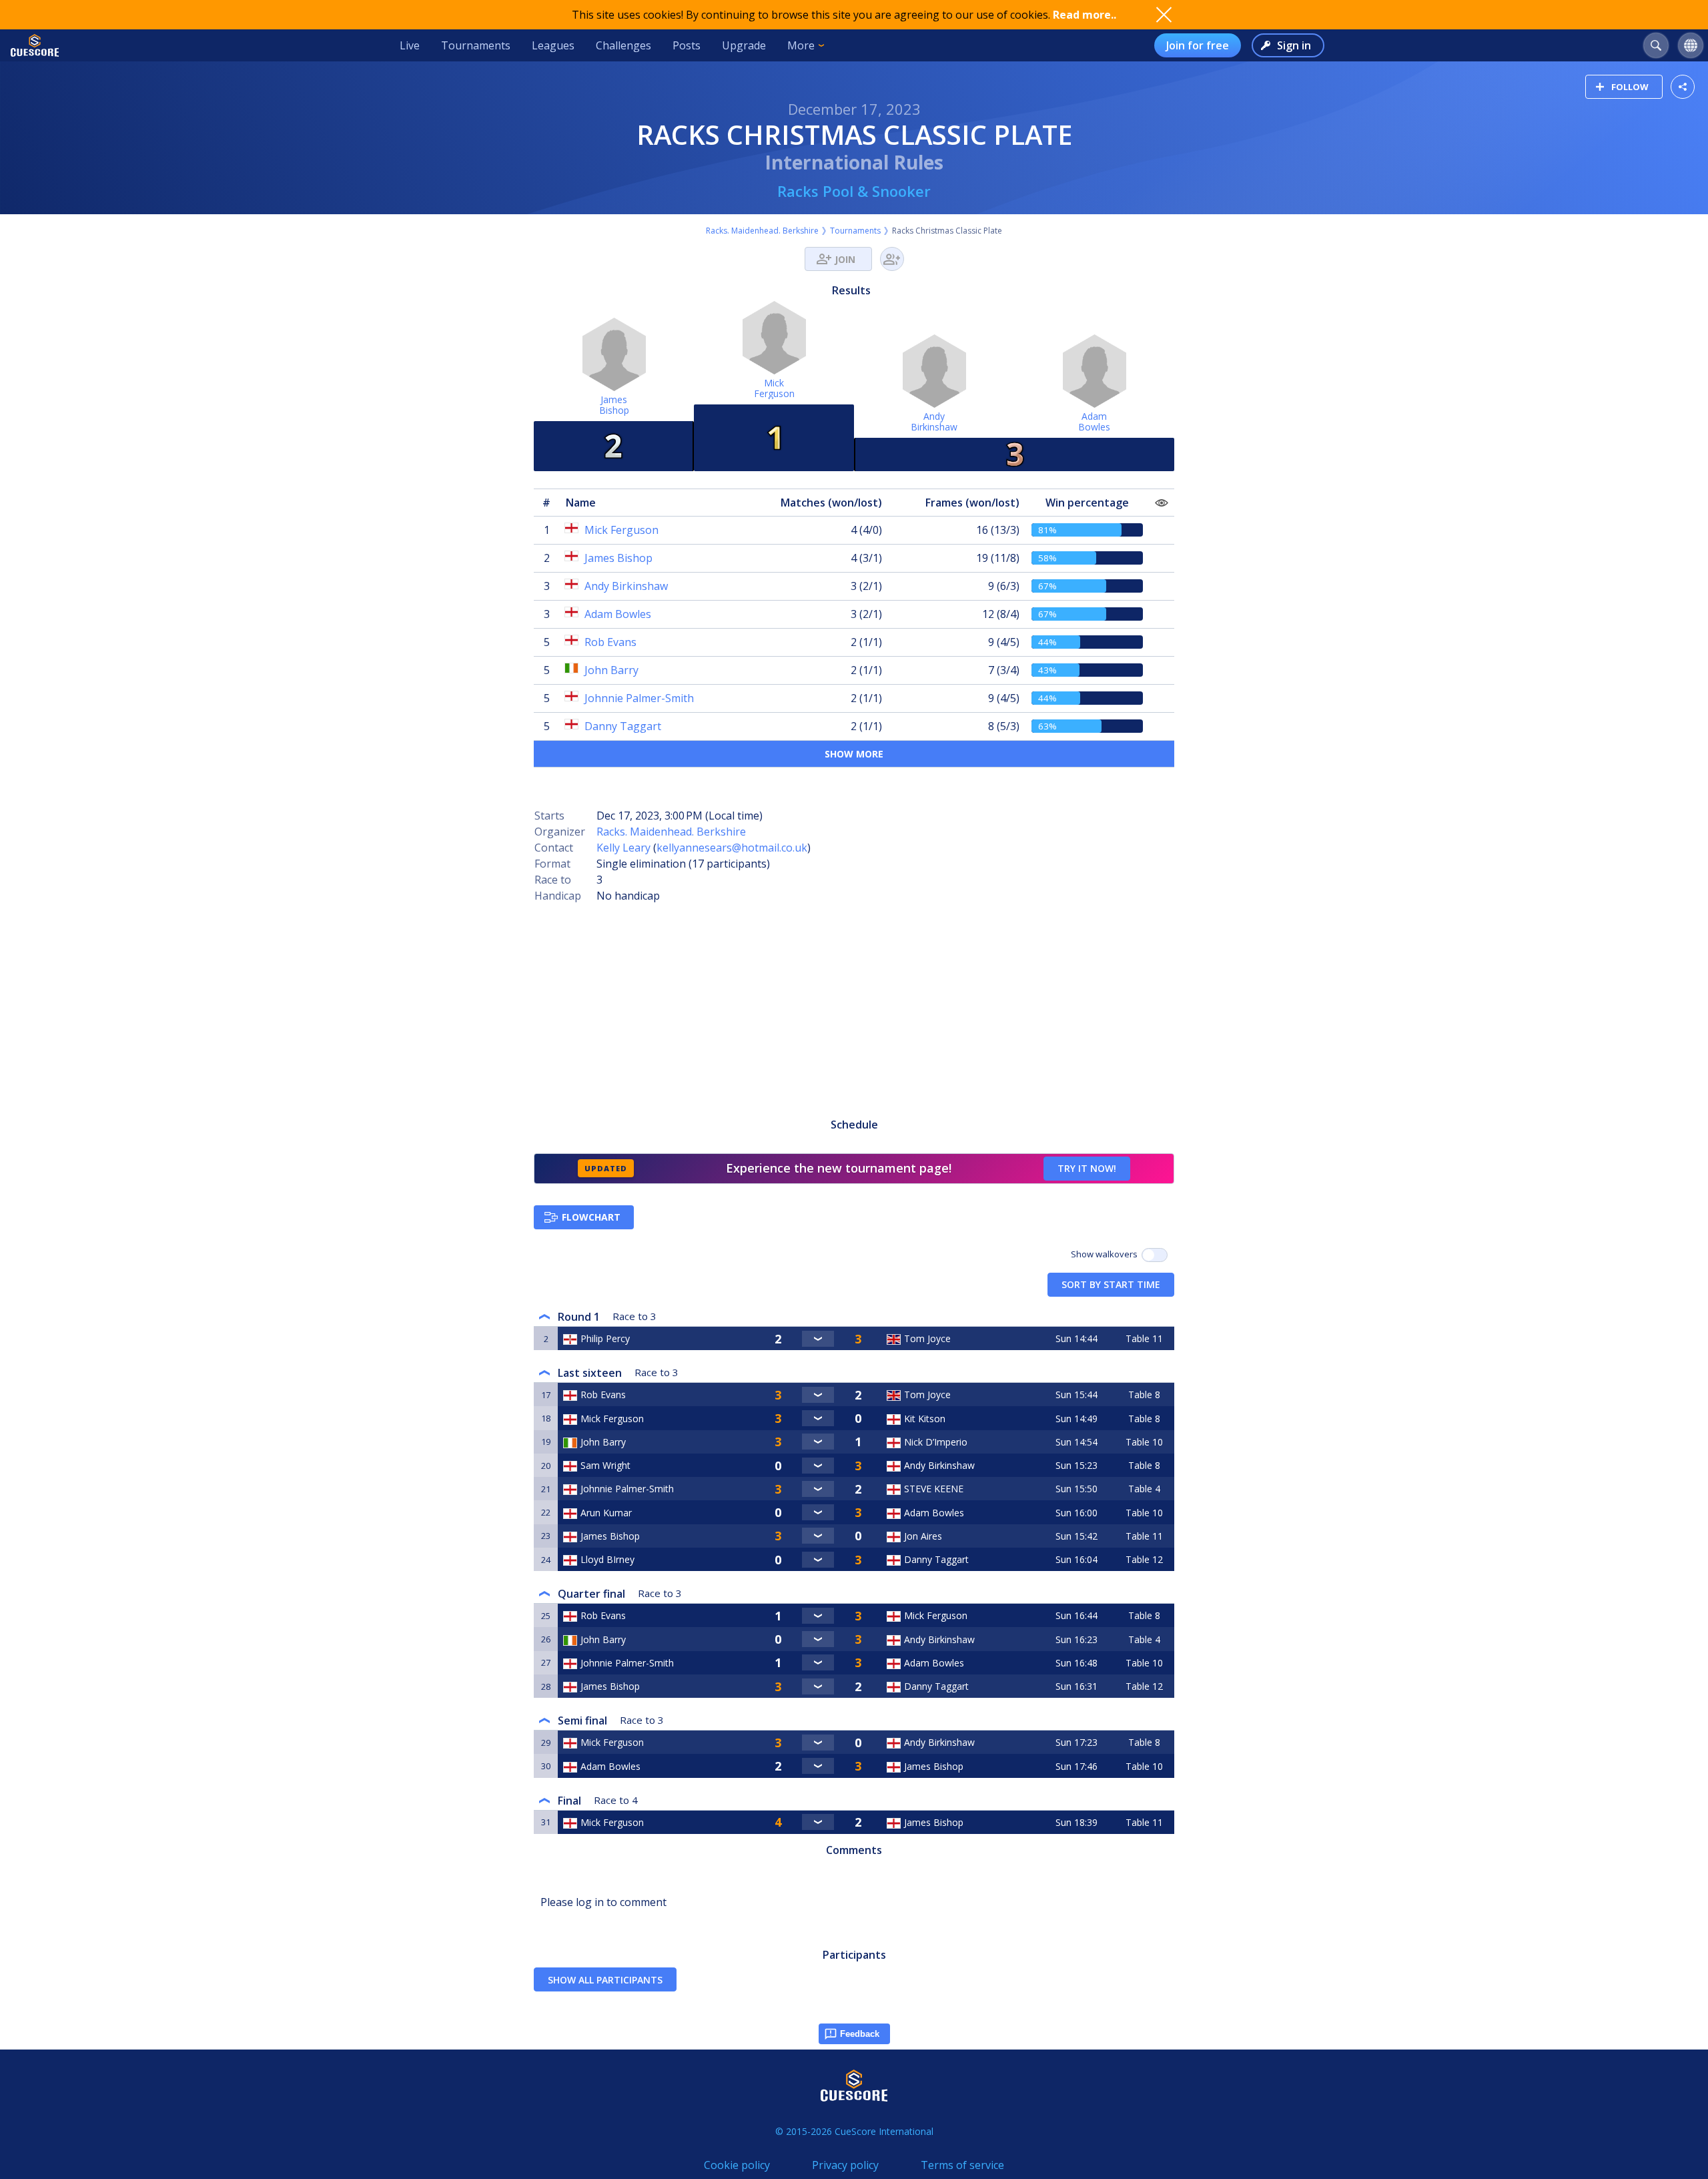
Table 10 (1144, 1442)
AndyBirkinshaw (934, 421)
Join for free (1198, 45)
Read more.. (1085, 15)
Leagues (553, 45)
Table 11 (1144, 1338)
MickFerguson (774, 388)
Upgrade (744, 45)
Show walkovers (1106, 1254)
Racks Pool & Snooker (854, 191)
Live (410, 45)
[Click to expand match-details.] (818, 1339)
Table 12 (1144, 1559)
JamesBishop (614, 405)
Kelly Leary (623, 848)
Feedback (860, 2034)
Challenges (623, 45)
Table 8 (1144, 1394)
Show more (854, 754)
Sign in (1294, 45)
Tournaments (476, 45)
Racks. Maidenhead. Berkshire (762, 231)
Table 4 (1144, 1489)
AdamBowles (1094, 421)
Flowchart (591, 1217)
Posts (687, 45)
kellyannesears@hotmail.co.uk (732, 848)
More (801, 45)
